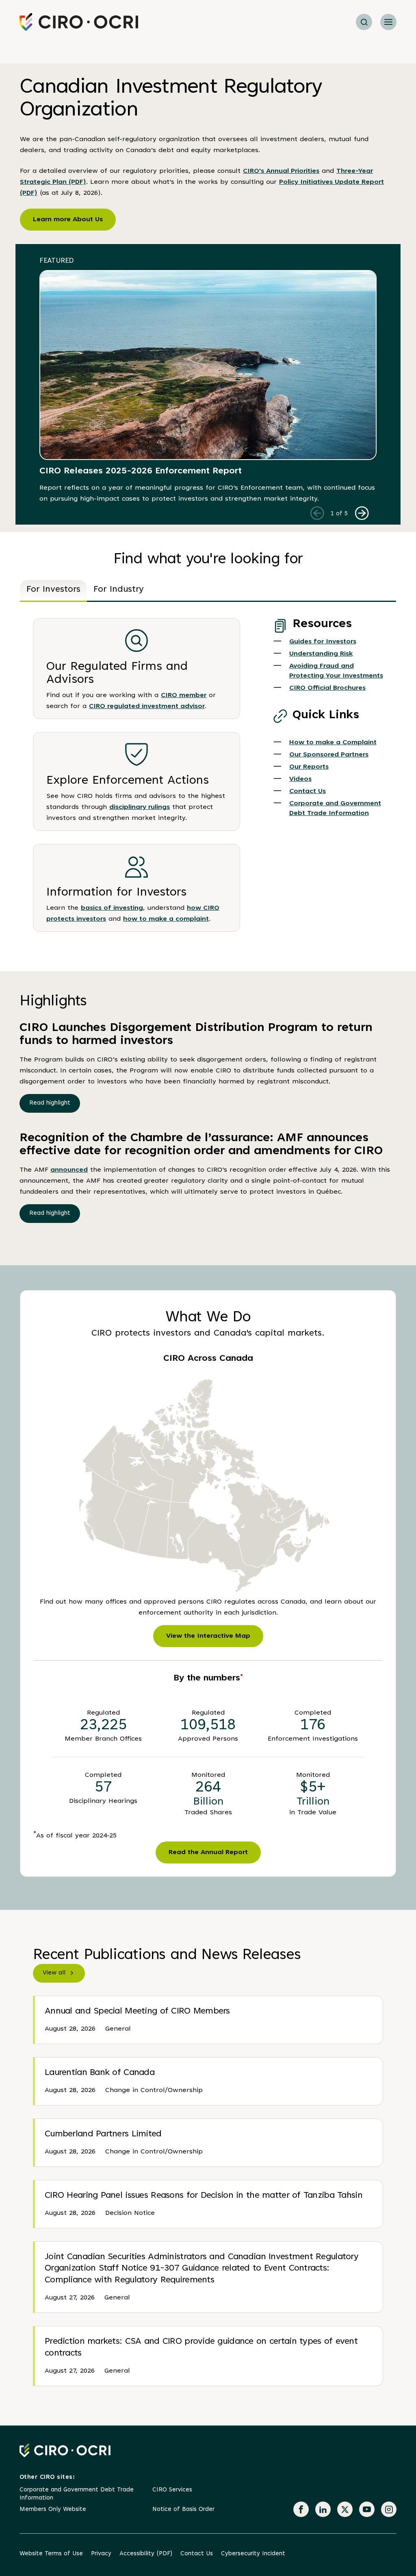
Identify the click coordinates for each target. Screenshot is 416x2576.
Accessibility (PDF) (146, 2554)
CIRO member (184, 695)
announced (69, 1170)
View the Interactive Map (208, 1636)
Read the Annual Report (208, 1852)
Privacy (101, 2554)
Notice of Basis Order (183, 2510)
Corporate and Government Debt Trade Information (77, 2494)
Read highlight (50, 1103)
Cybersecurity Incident (253, 2554)
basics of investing (112, 908)
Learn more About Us (68, 220)
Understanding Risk (321, 654)
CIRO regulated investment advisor (147, 706)
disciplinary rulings (140, 807)
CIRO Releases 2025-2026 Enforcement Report (141, 471)
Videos (300, 779)
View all (54, 1973)
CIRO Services (172, 2490)
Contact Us (308, 791)
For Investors (53, 590)
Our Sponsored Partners (329, 755)
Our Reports (309, 767)
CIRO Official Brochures (327, 688)
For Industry (119, 590)
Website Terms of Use (51, 2554)
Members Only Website (53, 2510)
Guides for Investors (323, 642)
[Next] (362, 513)
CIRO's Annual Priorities (281, 171)
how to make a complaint (166, 919)
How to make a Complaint (333, 743)
